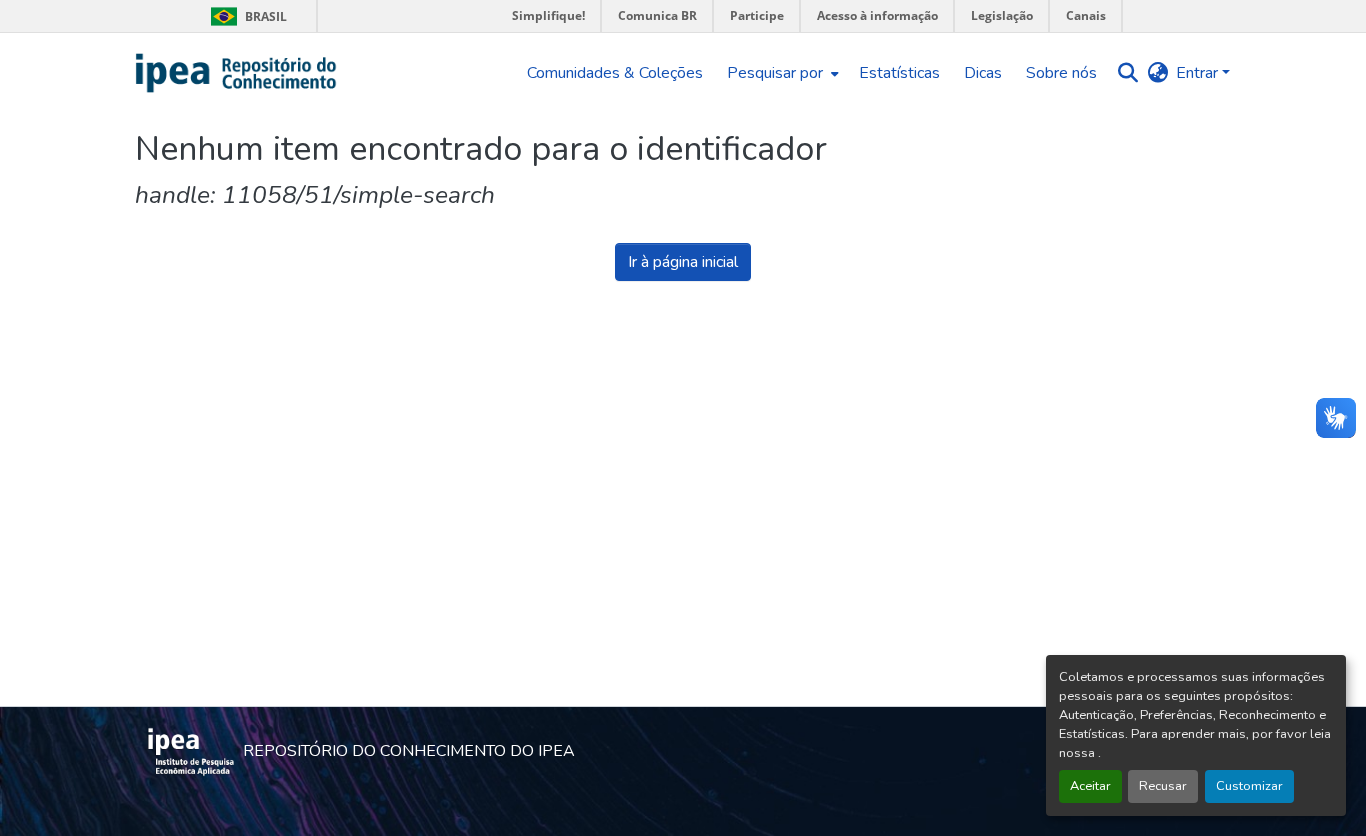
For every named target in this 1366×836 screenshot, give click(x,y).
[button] (236, 73)
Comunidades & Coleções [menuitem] (615, 73)
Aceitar (1090, 786)
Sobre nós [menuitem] (1061, 73)
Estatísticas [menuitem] (899, 73)
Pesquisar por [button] (775, 73)
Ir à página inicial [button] (683, 262)
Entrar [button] (1199, 73)
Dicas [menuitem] (983, 73)
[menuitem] (781, 73)
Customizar (1249, 786)
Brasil (245, 16)
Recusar (1163, 786)
